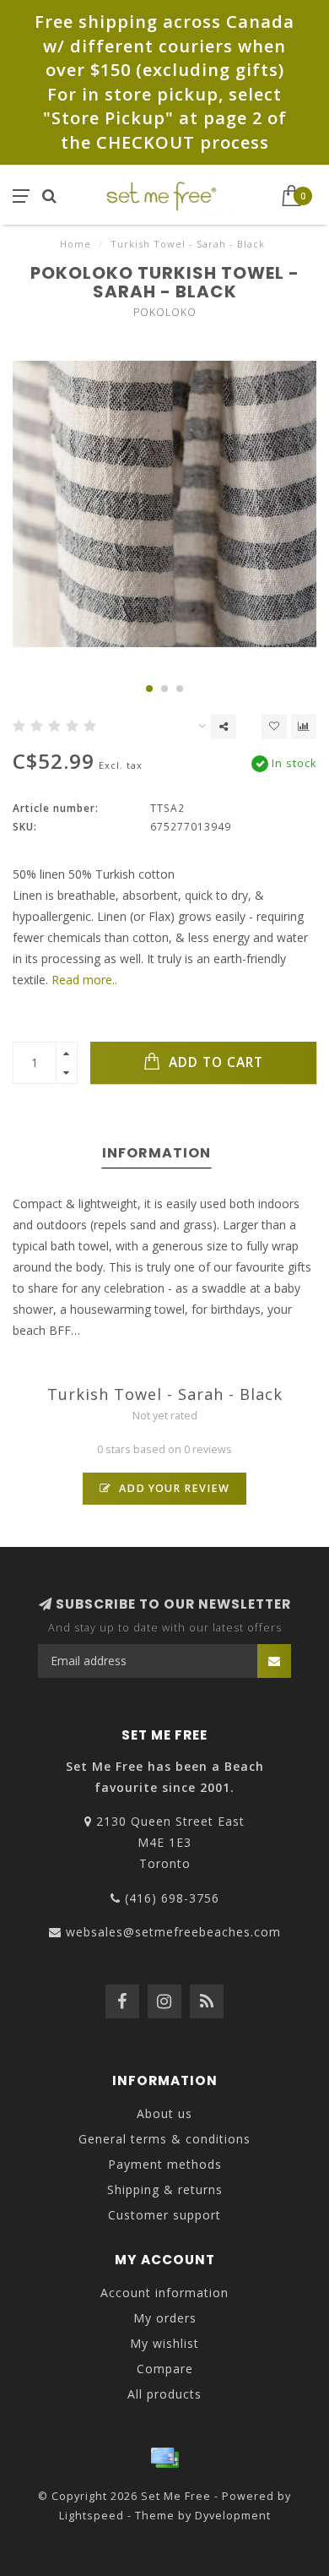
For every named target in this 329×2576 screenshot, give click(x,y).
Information (156, 1153)
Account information (164, 2293)
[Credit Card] (164, 2458)
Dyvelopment (233, 2516)
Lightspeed (92, 2516)
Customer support (164, 2215)
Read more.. (84, 980)
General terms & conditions (164, 2139)
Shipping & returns (165, 2189)
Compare (165, 2369)
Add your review (173, 1488)
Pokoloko (165, 312)
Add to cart (214, 1062)
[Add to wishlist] (274, 727)
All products (164, 2394)
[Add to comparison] (304, 727)
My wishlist (164, 2343)
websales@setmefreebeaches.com (173, 1932)
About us (164, 2113)
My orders (165, 2318)
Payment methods (165, 2164)
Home (76, 244)
